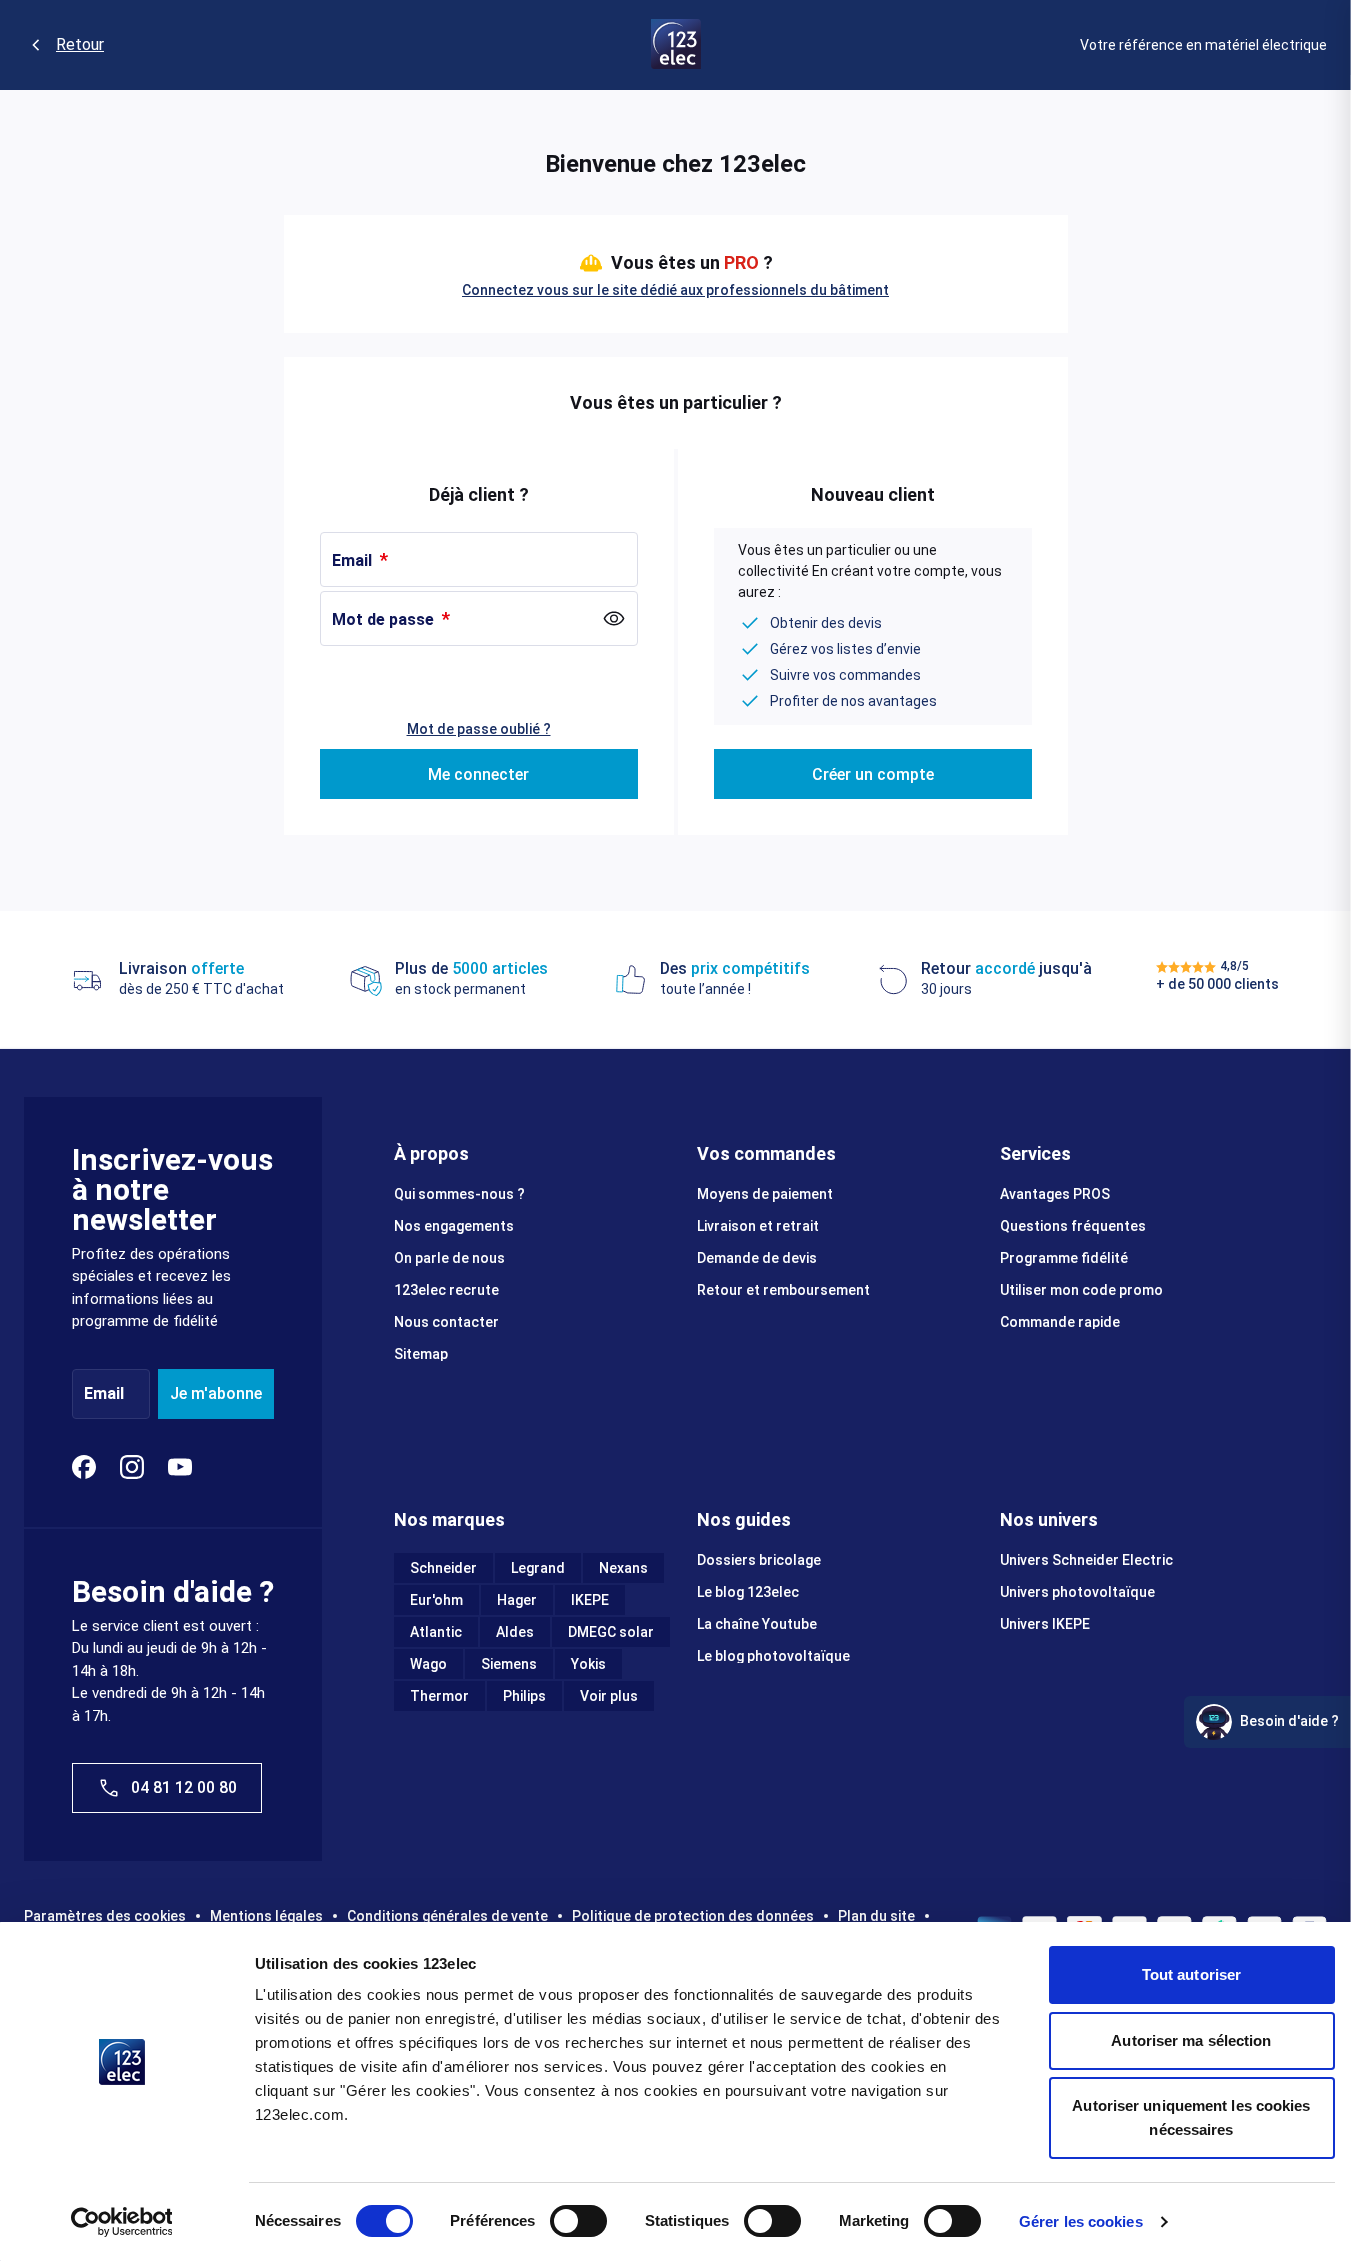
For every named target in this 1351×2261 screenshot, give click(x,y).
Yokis (588, 1664)
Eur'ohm (436, 1600)
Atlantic (436, 1632)
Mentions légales (266, 1916)
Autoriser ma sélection (1191, 2040)
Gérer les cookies (1081, 2221)
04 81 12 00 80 (184, 1787)
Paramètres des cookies (105, 1916)
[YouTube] (180, 1467)
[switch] (578, 2221)
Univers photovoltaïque (1077, 1592)
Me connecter (478, 774)
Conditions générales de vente (447, 1916)
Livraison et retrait (758, 1226)
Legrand (538, 1568)
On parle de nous (449, 1258)
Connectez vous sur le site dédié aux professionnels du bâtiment (675, 290)
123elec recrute (446, 1290)
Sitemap (421, 1354)
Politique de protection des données (693, 1916)
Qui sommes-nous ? (459, 1194)
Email (354, 560)
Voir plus (609, 1696)
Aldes (515, 1632)
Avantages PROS (1055, 1194)
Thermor (439, 1696)
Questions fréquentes (1073, 1226)
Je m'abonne (216, 1393)
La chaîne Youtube (757, 1624)
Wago (428, 1664)
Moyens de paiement (765, 1194)
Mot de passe (385, 619)
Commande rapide (1060, 1322)
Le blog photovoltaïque (773, 1656)
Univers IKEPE (1045, 1624)
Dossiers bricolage (759, 1560)
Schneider (443, 1568)
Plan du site (876, 1916)
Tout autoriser (1191, 1974)
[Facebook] (84, 1467)
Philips (524, 1696)
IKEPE (590, 1600)
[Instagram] (132, 1467)
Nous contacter (446, 1322)
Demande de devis (757, 1258)
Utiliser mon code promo (1081, 1290)
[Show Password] (614, 619)
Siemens (509, 1664)
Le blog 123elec (748, 1592)
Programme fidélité (1064, 1258)
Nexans (623, 1568)
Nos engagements (454, 1226)
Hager (517, 1600)
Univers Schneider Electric (1086, 1560)
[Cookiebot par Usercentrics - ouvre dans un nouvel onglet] (121, 2222)
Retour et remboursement (783, 1290)
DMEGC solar (611, 1632)
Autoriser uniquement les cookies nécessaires (1191, 2117)
